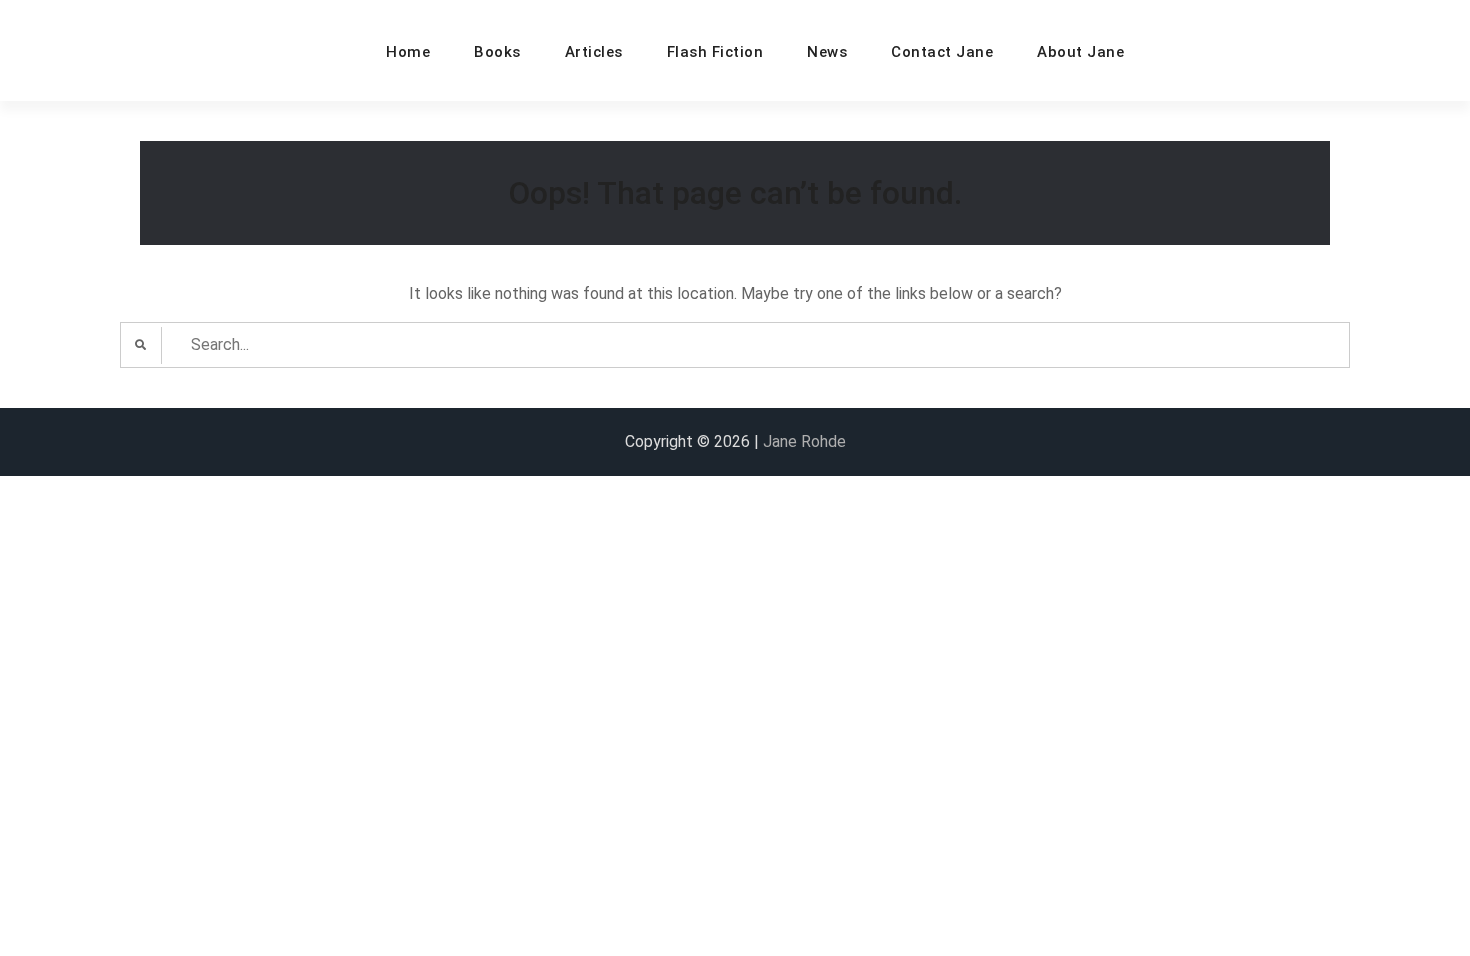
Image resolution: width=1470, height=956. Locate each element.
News (827, 52)
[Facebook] (1168, 52)
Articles (594, 52)
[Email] (1212, 52)
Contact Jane (942, 52)
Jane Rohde (804, 441)
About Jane (1080, 52)
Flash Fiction (715, 52)
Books (497, 52)
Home (408, 52)
